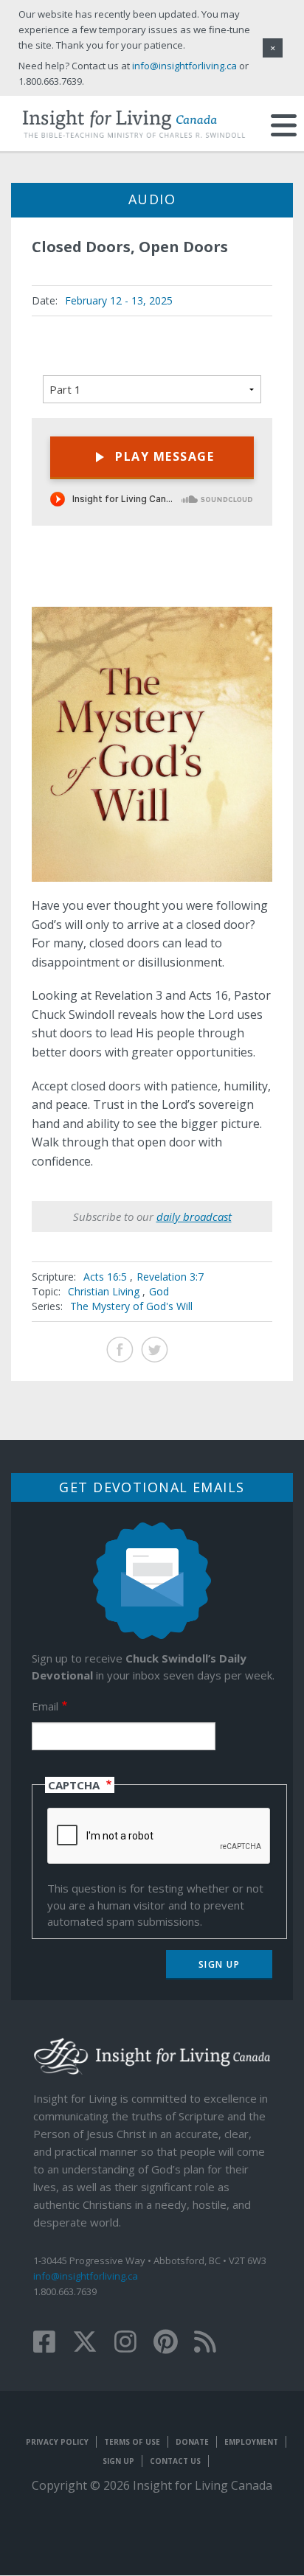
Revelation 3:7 (170, 1277)
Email (45, 1706)
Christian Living (104, 1291)
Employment (251, 2442)
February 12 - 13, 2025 (119, 300)
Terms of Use (132, 2442)
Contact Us (175, 2461)
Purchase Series (211, 583)
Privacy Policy (57, 2442)
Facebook (120, 1350)
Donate (192, 2442)
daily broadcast (194, 1216)
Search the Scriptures (248, 581)
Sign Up (118, 2461)
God (159, 1291)
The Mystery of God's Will (131, 1306)
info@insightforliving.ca (86, 2276)
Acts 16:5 (107, 1277)
